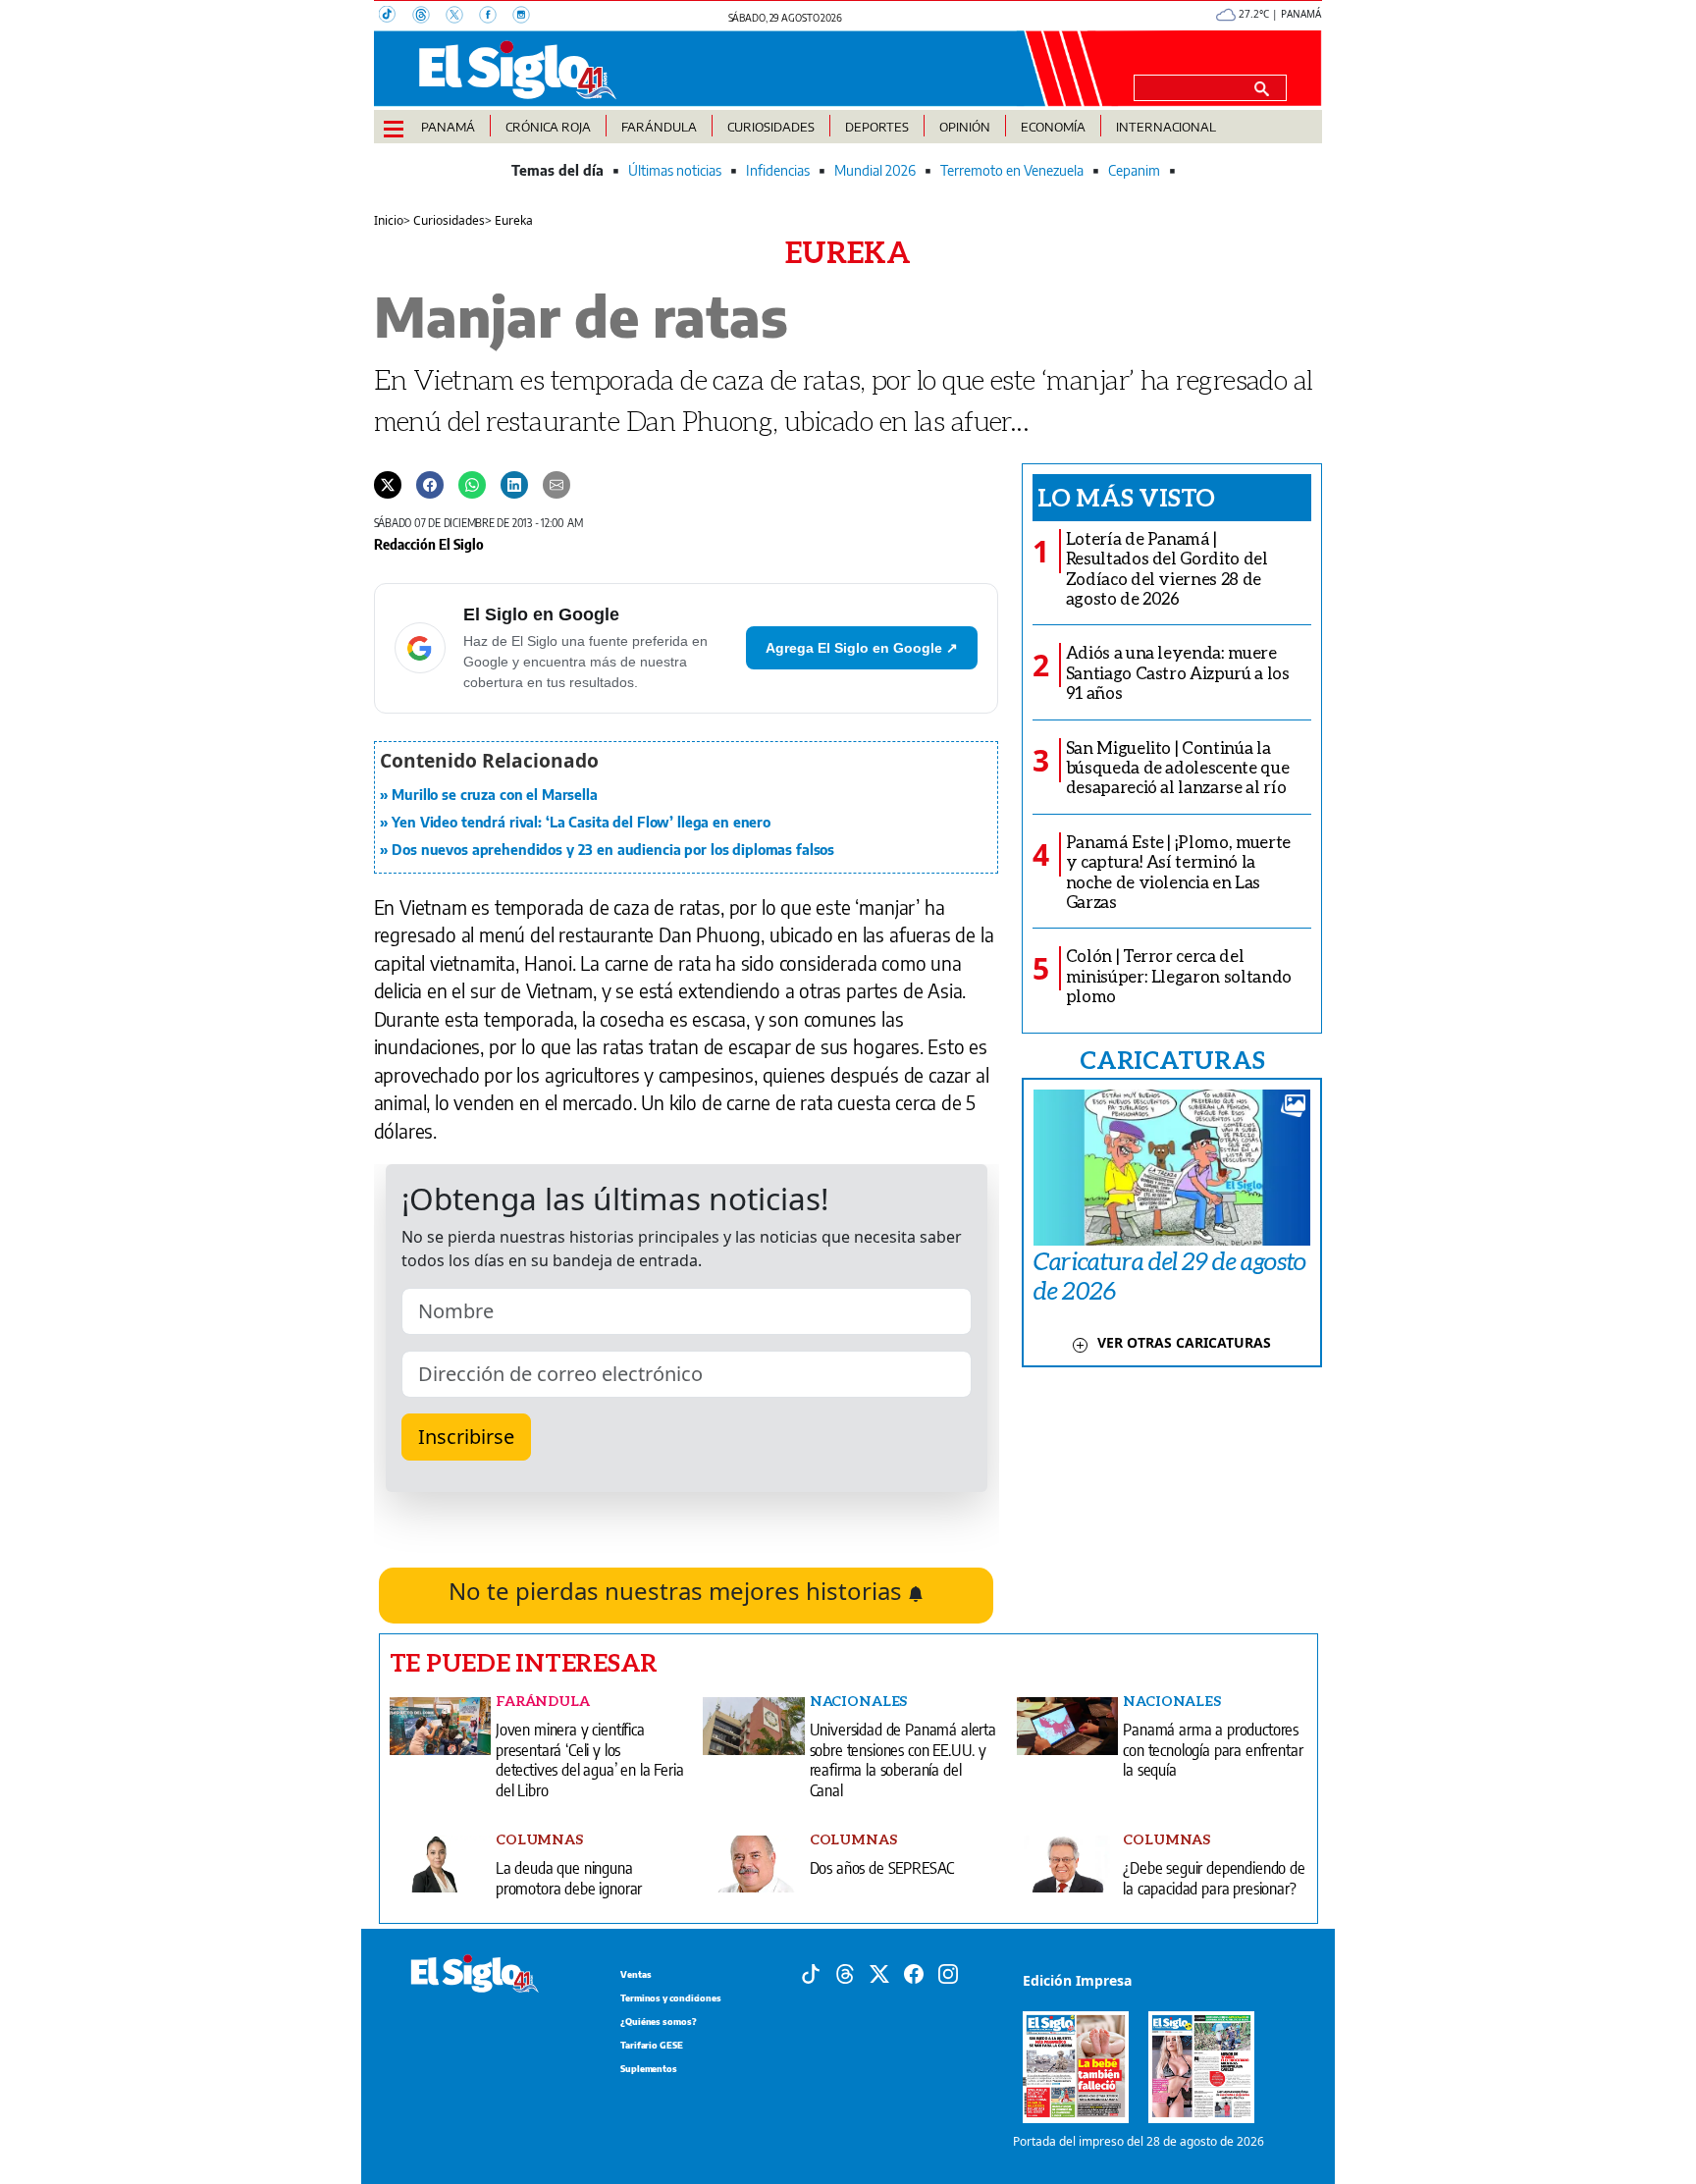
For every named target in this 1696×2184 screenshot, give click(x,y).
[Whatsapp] (472, 484)
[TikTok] (396, 17)
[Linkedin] (514, 484)
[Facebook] (496, 17)
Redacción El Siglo (429, 544)
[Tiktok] (811, 1972)
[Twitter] (388, 484)
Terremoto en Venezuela (1012, 170)
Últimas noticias (675, 170)
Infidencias (778, 170)
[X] (462, 17)
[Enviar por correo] (556, 484)
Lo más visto (1126, 497)
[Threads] (429, 17)
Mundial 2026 (875, 170)
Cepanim (1134, 170)
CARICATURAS (1172, 1059)
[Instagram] (527, 17)
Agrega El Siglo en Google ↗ (862, 648)
